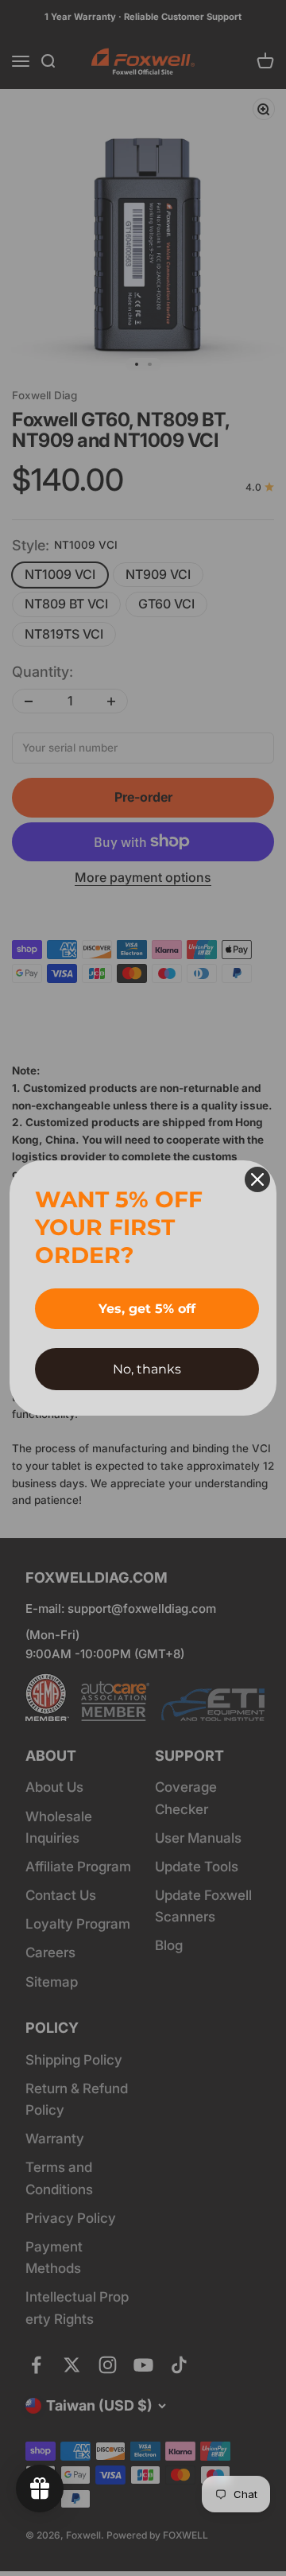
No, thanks (147, 1369)
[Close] (257, 1179)
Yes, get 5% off (147, 1309)
